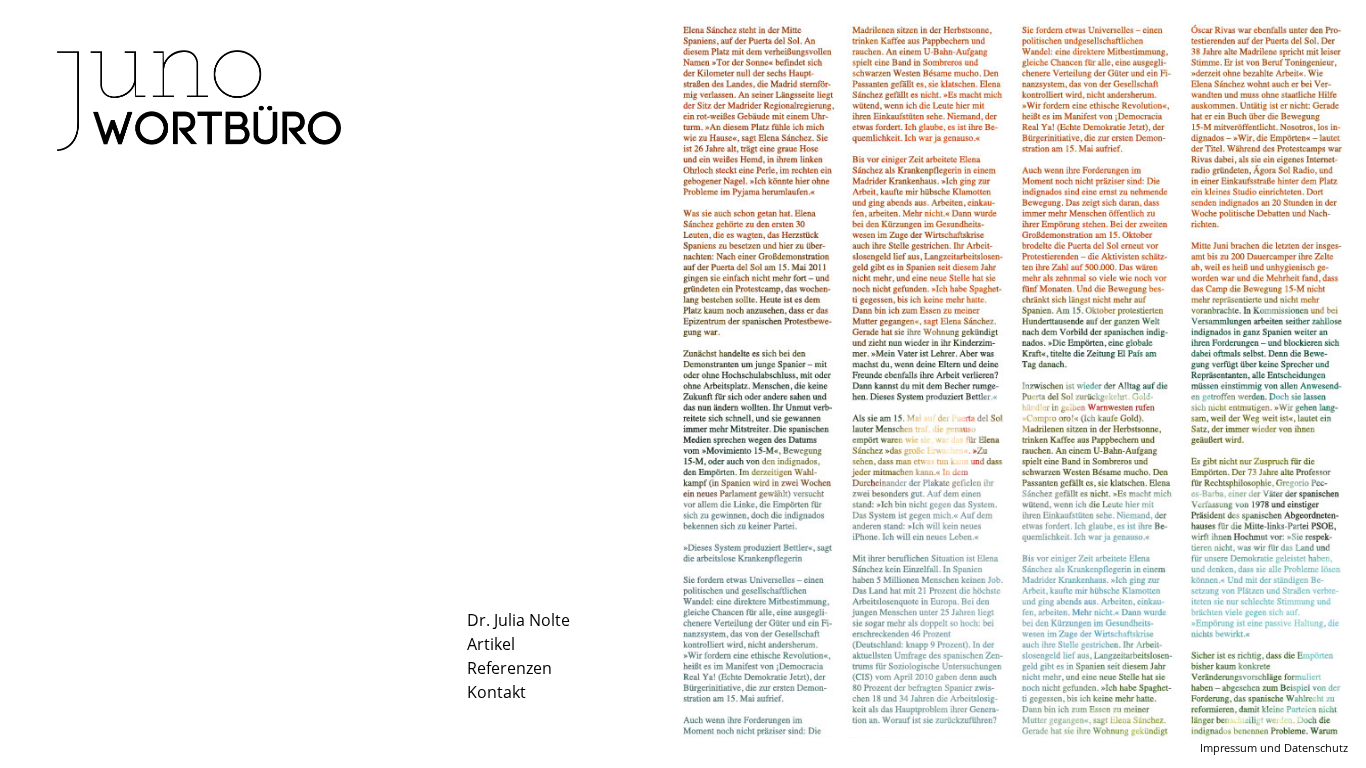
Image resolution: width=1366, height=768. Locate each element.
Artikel (491, 644)
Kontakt (496, 692)
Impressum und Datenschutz (1274, 747)
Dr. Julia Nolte (518, 620)
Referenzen (509, 668)
